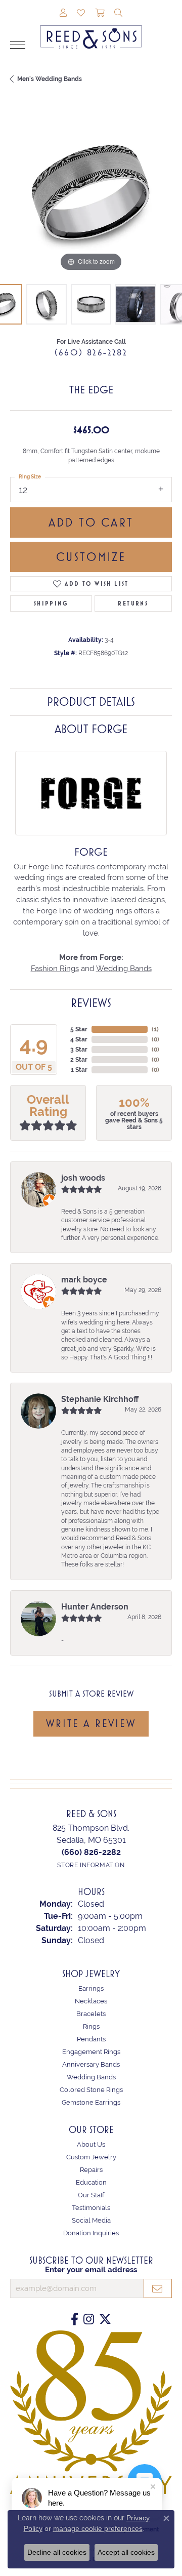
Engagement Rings (91, 2052)
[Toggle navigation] (18, 45)
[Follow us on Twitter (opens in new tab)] (105, 2319)
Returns (133, 603)
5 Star (79, 1029)
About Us (91, 2144)
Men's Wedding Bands (50, 79)
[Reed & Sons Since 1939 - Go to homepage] (91, 29)
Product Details (91, 702)
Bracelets (91, 2014)
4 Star (79, 1039)
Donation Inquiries (91, 2233)
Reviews (91, 1003)
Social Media (91, 2220)
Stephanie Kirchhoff (100, 1399)
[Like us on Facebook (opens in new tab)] (75, 2319)
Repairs (91, 2170)
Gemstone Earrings (91, 2102)
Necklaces (91, 2001)
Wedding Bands (124, 968)
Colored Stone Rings (91, 2090)
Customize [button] (91, 557)
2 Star (79, 1060)
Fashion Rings (55, 968)
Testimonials (91, 2208)
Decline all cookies (57, 2552)
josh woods (83, 1178)
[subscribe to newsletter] (158, 2288)
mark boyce (84, 1280)
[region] (91, 193)
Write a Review (91, 1723)
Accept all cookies (126, 2552)
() (155, 1029)
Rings (91, 2026)
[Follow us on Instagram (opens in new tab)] (89, 2319)
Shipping (51, 603)
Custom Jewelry (91, 2157)
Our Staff (91, 2195)
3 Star (79, 1050)
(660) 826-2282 (91, 352)
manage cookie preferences (98, 2528)
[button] (63, 14)
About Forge (91, 729)
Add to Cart (91, 522)
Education (91, 2182)
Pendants (91, 2039)
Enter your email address (91, 2269)
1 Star (79, 1070)
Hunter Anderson (95, 1607)
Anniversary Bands (91, 2064)
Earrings (91, 1988)
